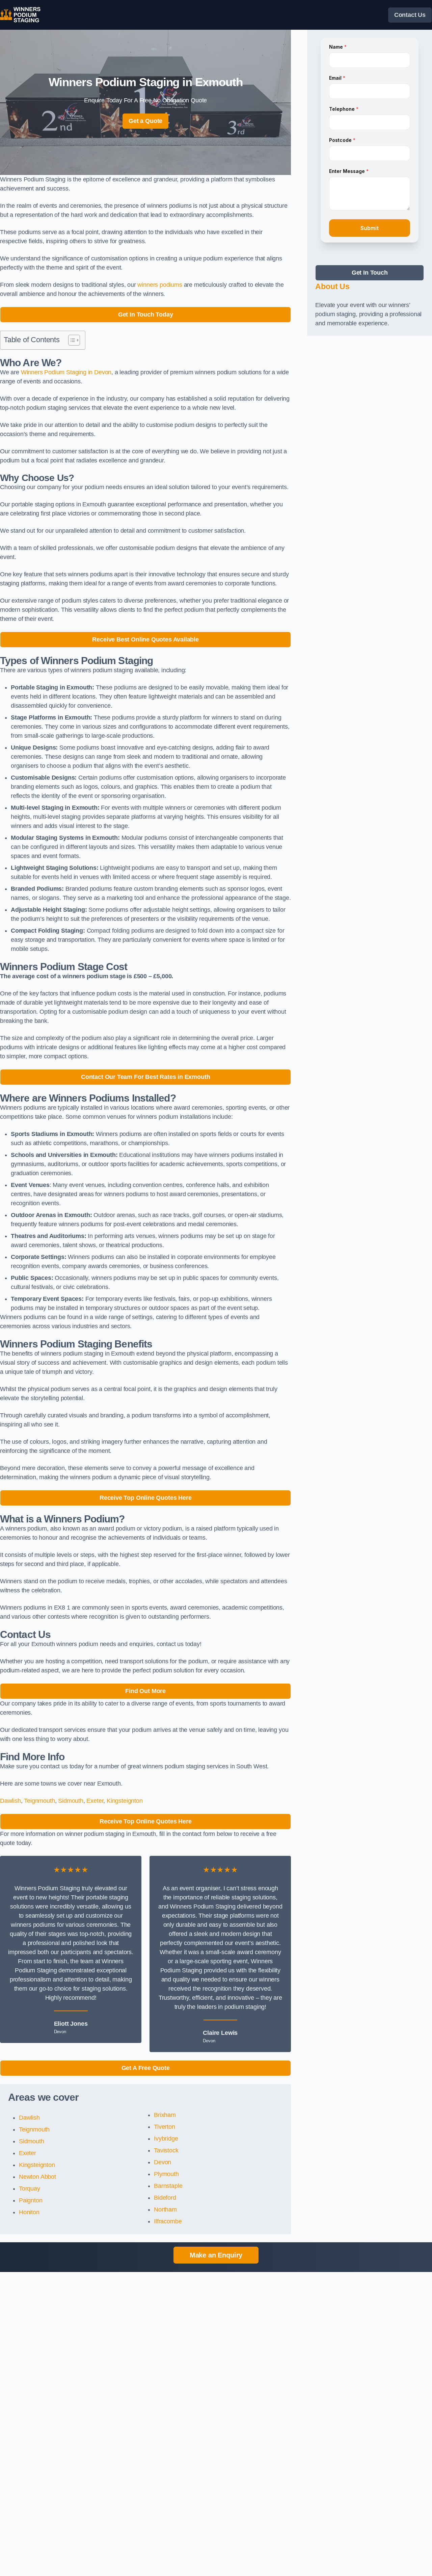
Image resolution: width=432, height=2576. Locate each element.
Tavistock (166, 2150)
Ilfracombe (168, 2221)
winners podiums (160, 285)
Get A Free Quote (146, 2068)
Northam (165, 2209)
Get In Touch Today (146, 314)
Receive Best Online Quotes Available (145, 639)
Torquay (30, 2189)
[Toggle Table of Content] (71, 340)
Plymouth (166, 2174)
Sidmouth (71, 1801)
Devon (163, 2162)
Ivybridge (166, 2139)
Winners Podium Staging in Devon (66, 372)
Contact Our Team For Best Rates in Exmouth (145, 1077)
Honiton (29, 2212)
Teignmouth (39, 1801)
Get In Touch (370, 273)
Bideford (165, 2198)
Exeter (95, 1801)
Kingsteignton (125, 1801)
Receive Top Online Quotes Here (146, 1498)
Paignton (31, 2200)
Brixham (165, 2115)
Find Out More (145, 1691)
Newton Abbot (37, 2177)
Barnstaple (168, 2186)
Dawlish (10, 1801)
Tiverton (165, 2127)
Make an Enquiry (216, 2255)
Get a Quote (145, 121)
